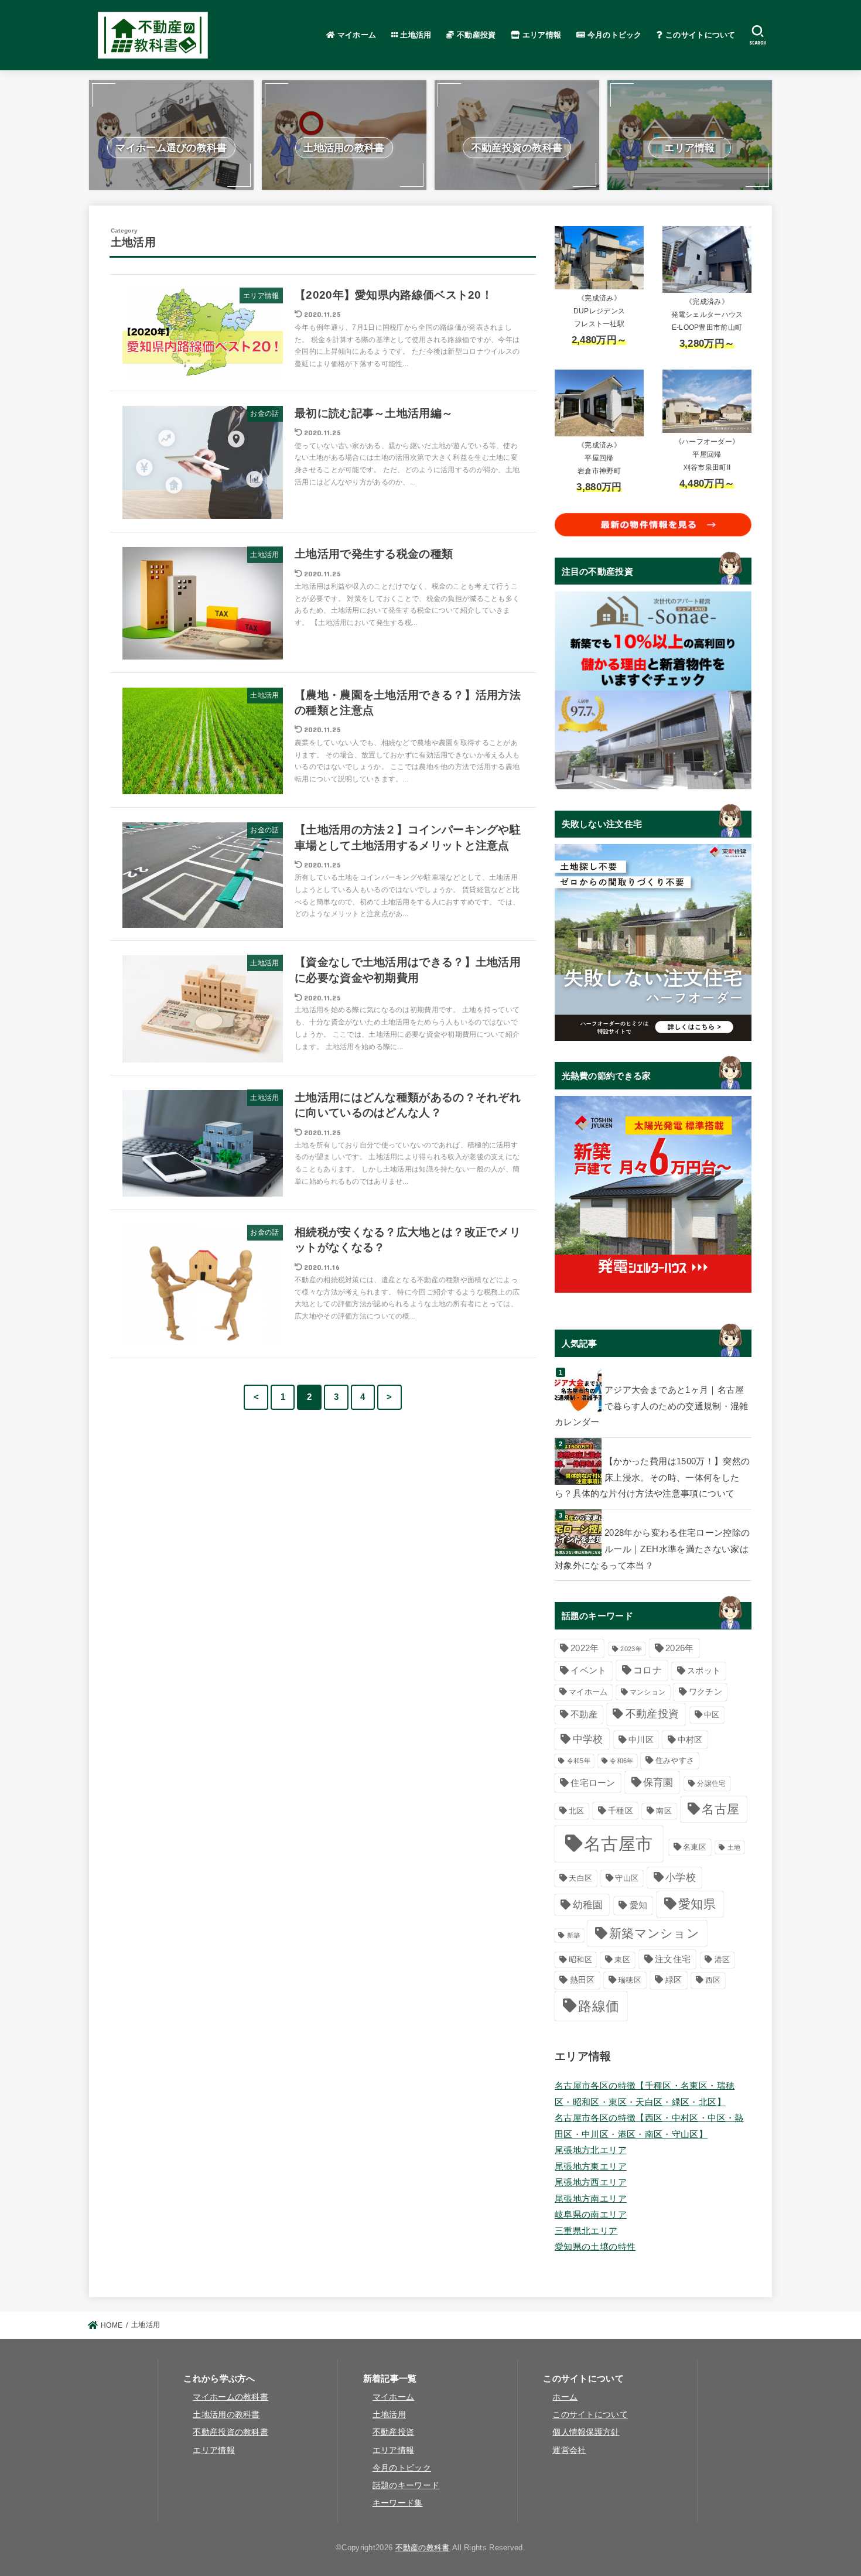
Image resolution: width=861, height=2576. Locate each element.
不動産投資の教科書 (230, 2432)
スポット (704, 1670)
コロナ (648, 1670)
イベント (588, 1670)
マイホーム (355, 35)
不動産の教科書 (423, 2548)
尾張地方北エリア (591, 2150)
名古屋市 (618, 1844)
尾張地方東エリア (591, 2167)
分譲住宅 (711, 1783)
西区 (713, 1980)
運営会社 (569, 2450)
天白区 (580, 1878)
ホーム (565, 2397)
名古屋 (720, 1809)
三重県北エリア (586, 2231)
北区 (577, 1811)
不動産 (584, 1714)
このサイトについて (699, 35)
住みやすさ (675, 1760)
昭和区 (580, 1960)
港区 (722, 1960)
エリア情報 (541, 35)
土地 (734, 1847)
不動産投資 (475, 35)
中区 (712, 1715)
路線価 (599, 2006)
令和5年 (579, 1761)
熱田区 (582, 1980)
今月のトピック (613, 35)
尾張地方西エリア (591, 2182)
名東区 (695, 1847)
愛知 (639, 1905)
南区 (664, 1811)
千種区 (621, 1811)
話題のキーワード (406, 2486)
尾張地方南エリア (591, 2199)
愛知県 (697, 1904)
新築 (574, 1935)
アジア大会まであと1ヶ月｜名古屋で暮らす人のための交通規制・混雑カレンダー (652, 1406)
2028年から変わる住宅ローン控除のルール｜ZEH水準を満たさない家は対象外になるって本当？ (652, 1549)
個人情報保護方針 (586, 2432)
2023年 (631, 1649)
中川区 (641, 1740)
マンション (648, 1692)
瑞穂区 (630, 1980)
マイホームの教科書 (230, 2397)
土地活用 (415, 35)
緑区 (674, 1980)
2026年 (680, 1648)
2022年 (585, 1648)
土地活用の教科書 (226, 2415)
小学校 (681, 1877)
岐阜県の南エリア (591, 2215)
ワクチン (705, 1692)
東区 (622, 1960)
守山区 (627, 1878)
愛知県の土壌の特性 (595, 2247)
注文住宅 (673, 1959)
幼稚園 (588, 1905)
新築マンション (654, 1933)
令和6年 (621, 1761)
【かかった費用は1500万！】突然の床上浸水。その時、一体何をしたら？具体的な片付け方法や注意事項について (652, 1477)
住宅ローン (593, 1783)
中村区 (690, 1740)
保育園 (658, 1782)
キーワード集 (398, 2503)
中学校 (588, 1739)
